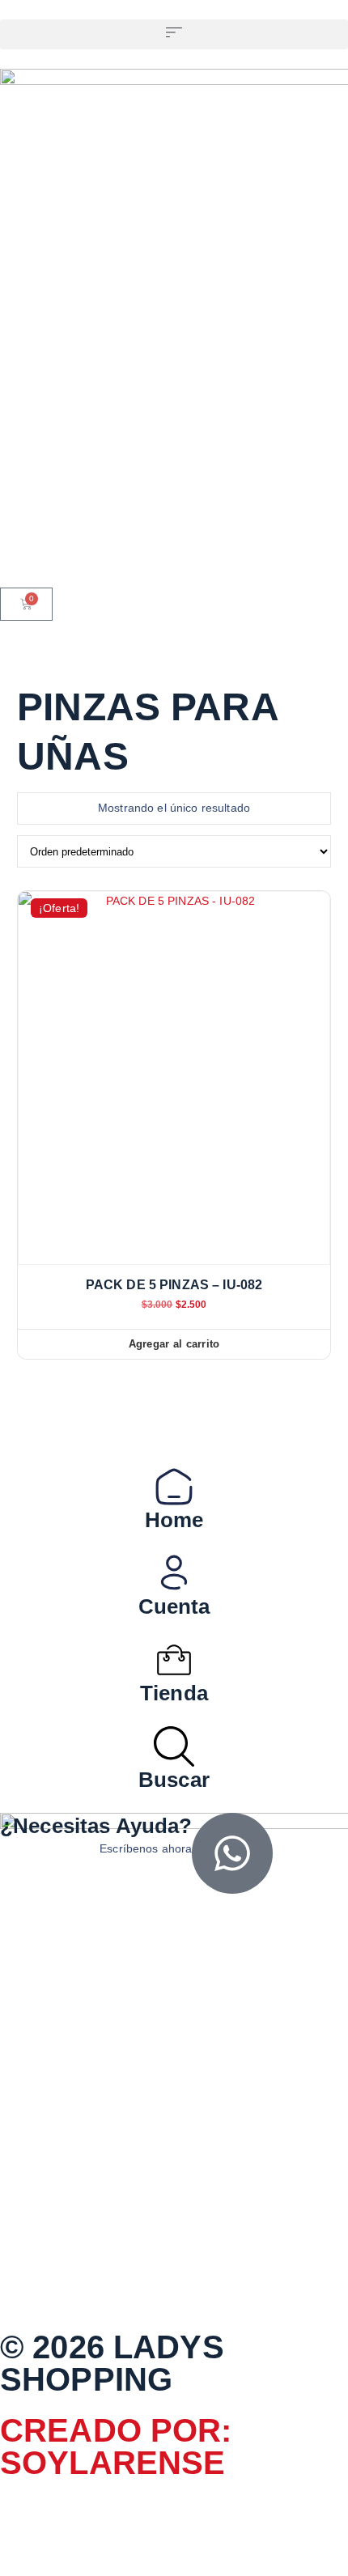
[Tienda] (174, 1660)
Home (174, 1520)
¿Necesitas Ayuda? (96, 1826)
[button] (174, 34)
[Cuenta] (174, 1573)
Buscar (174, 1780)
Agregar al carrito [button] (174, 1344)
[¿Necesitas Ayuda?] (232, 1853)
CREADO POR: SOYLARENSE (116, 2447)
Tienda (174, 1693)
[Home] (174, 1487)
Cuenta (174, 1606)
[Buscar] (174, 1746)
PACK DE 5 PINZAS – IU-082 (174, 1285)
